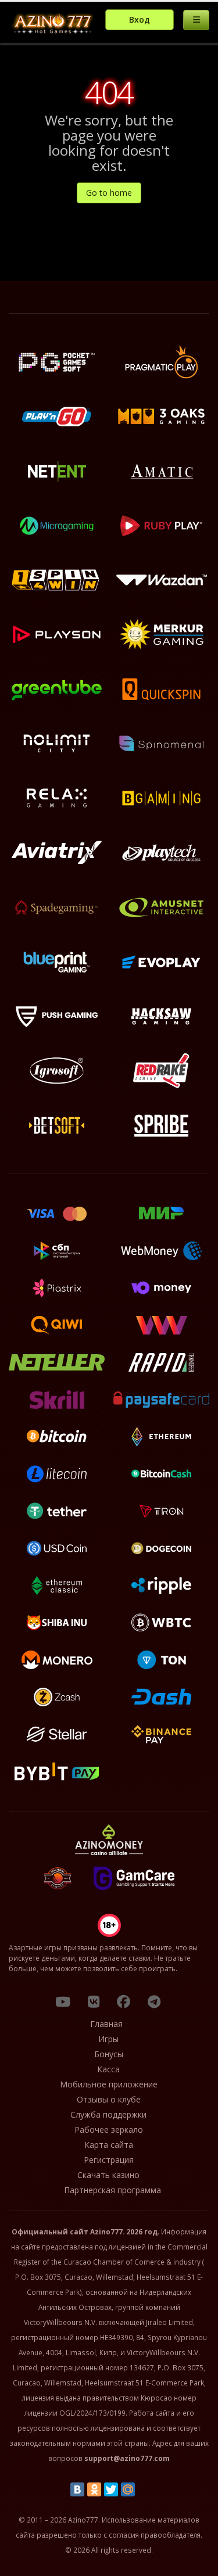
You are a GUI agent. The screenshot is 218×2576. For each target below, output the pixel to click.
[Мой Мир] (128, 2489)
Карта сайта (109, 2145)
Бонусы (109, 2054)
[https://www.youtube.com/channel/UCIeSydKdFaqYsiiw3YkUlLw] (63, 2001)
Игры (108, 2039)
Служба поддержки (108, 2114)
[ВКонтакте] (77, 2489)
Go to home (109, 193)
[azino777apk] (154, 2001)
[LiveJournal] (145, 2489)
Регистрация (109, 2160)
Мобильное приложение (109, 2084)
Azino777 (106, 2231)
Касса (108, 2069)
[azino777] (93, 2001)
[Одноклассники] (94, 2489)
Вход (140, 19)
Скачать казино (108, 2175)
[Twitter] (111, 2489)
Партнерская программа (112, 2190)
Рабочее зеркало (109, 2130)
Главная (106, 2024)
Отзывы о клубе (109, 2099)
